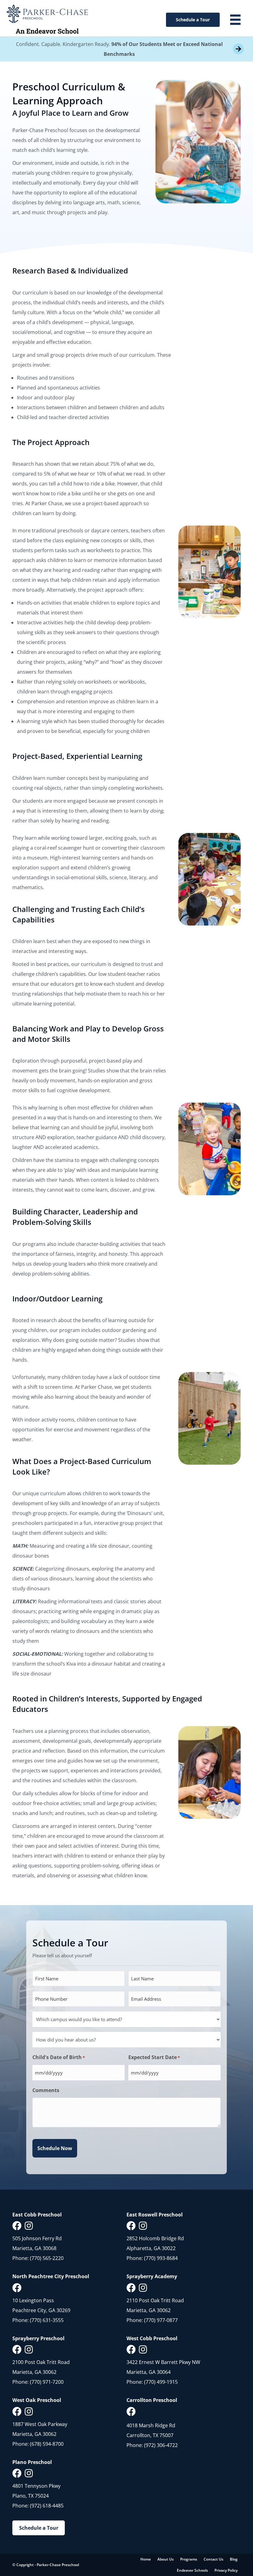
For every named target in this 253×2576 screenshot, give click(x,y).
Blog (234, 2559)
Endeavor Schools (192, 2570)
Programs (189, 2559)
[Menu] (235, 20)
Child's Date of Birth (59, 2057)
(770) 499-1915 (161, 2382)
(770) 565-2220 (47, 2258)
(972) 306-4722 (161, 2445)
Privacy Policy (226, 2570)
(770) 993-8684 (161, 2258)
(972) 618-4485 (47, 2506)
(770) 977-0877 (161, 2320)
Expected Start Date (154, 2057)
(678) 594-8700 (47, 2444)
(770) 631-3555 (47, 2320)
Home (146, 2559)
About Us (166, 2559)
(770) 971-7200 (47, 2382)
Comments (46, 2090)
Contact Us (214, 2559)
